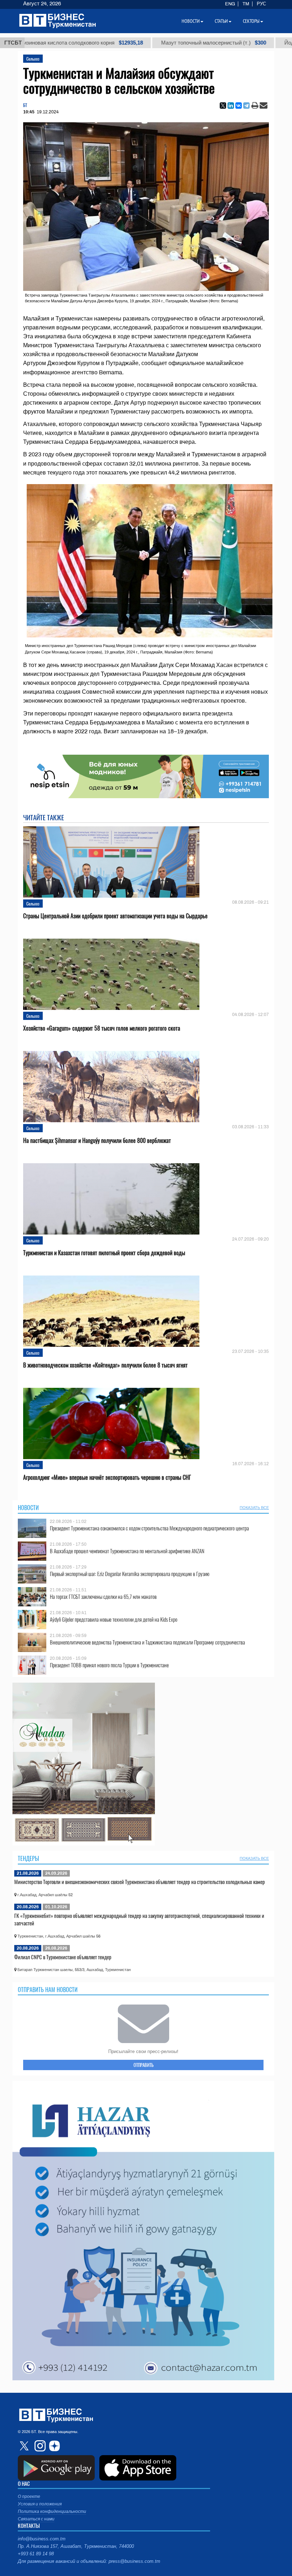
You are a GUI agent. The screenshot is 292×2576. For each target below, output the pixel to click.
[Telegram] (246, 106)
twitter (25, 2446)
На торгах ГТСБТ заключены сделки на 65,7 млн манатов (103, 1597)
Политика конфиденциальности (52, 2511)
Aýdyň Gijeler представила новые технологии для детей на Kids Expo (114, 1619)
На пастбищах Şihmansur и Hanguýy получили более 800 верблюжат (97, 1141)
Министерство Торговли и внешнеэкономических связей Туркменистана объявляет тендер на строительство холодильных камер (140, 1882)
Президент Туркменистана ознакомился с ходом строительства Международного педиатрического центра (149, 1528)
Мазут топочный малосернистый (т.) (137, 43)
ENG (230, 4)
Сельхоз (33, 59)
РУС (261, 4)
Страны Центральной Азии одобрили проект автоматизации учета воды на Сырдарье (115, 916)
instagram (39, 2446)
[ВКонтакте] (239, 106)
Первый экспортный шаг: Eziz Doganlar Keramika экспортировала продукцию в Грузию (130, 1574)
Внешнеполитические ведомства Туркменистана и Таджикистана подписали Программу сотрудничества (147, 1642)
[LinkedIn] (231, 106)
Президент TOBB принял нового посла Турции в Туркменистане (109, 1665)
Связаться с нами (36, 2519)
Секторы (251, 21)
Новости (28, 1508)
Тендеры (28, 1858)
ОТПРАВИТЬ (144, 2065)
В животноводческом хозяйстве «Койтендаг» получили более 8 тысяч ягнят (105, 1365)
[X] (223, 106)
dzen (53, 2446)
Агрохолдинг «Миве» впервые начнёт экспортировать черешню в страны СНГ (107, 1477)
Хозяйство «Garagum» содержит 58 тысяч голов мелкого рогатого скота (102, 1028)
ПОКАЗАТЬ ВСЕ (254, 1508)
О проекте (29, 2497)
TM (246, 4)
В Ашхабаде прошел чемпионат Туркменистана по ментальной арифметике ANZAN (127, 1551)
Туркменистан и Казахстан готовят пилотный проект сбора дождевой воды (104, 1253)
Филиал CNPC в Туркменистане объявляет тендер (63, 1957)
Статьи (221, 21)
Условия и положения (40, 2504)
